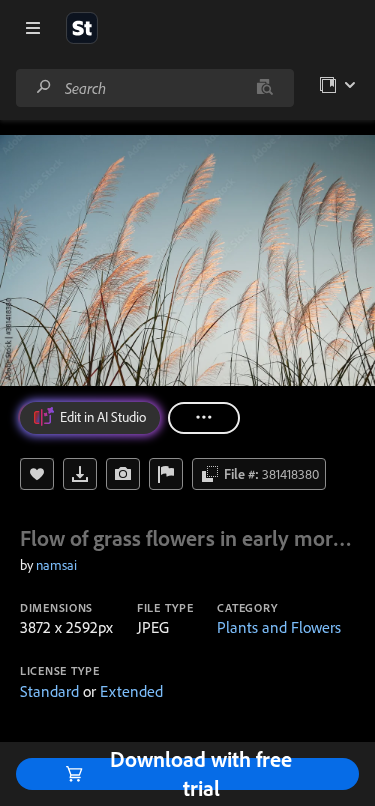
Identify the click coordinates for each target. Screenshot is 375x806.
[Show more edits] (204, 418)
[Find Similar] (123, 474)
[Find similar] (264, 88)
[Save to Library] (37, 474)
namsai (56, 565)
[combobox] (154, 88)
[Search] (44, 87)
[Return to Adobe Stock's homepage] (82, 28)
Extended (131, 691)
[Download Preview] (80, 474)
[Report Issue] (166, 474)
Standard (49, 691)
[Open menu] (33, 28)
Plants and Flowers (279, 627)
